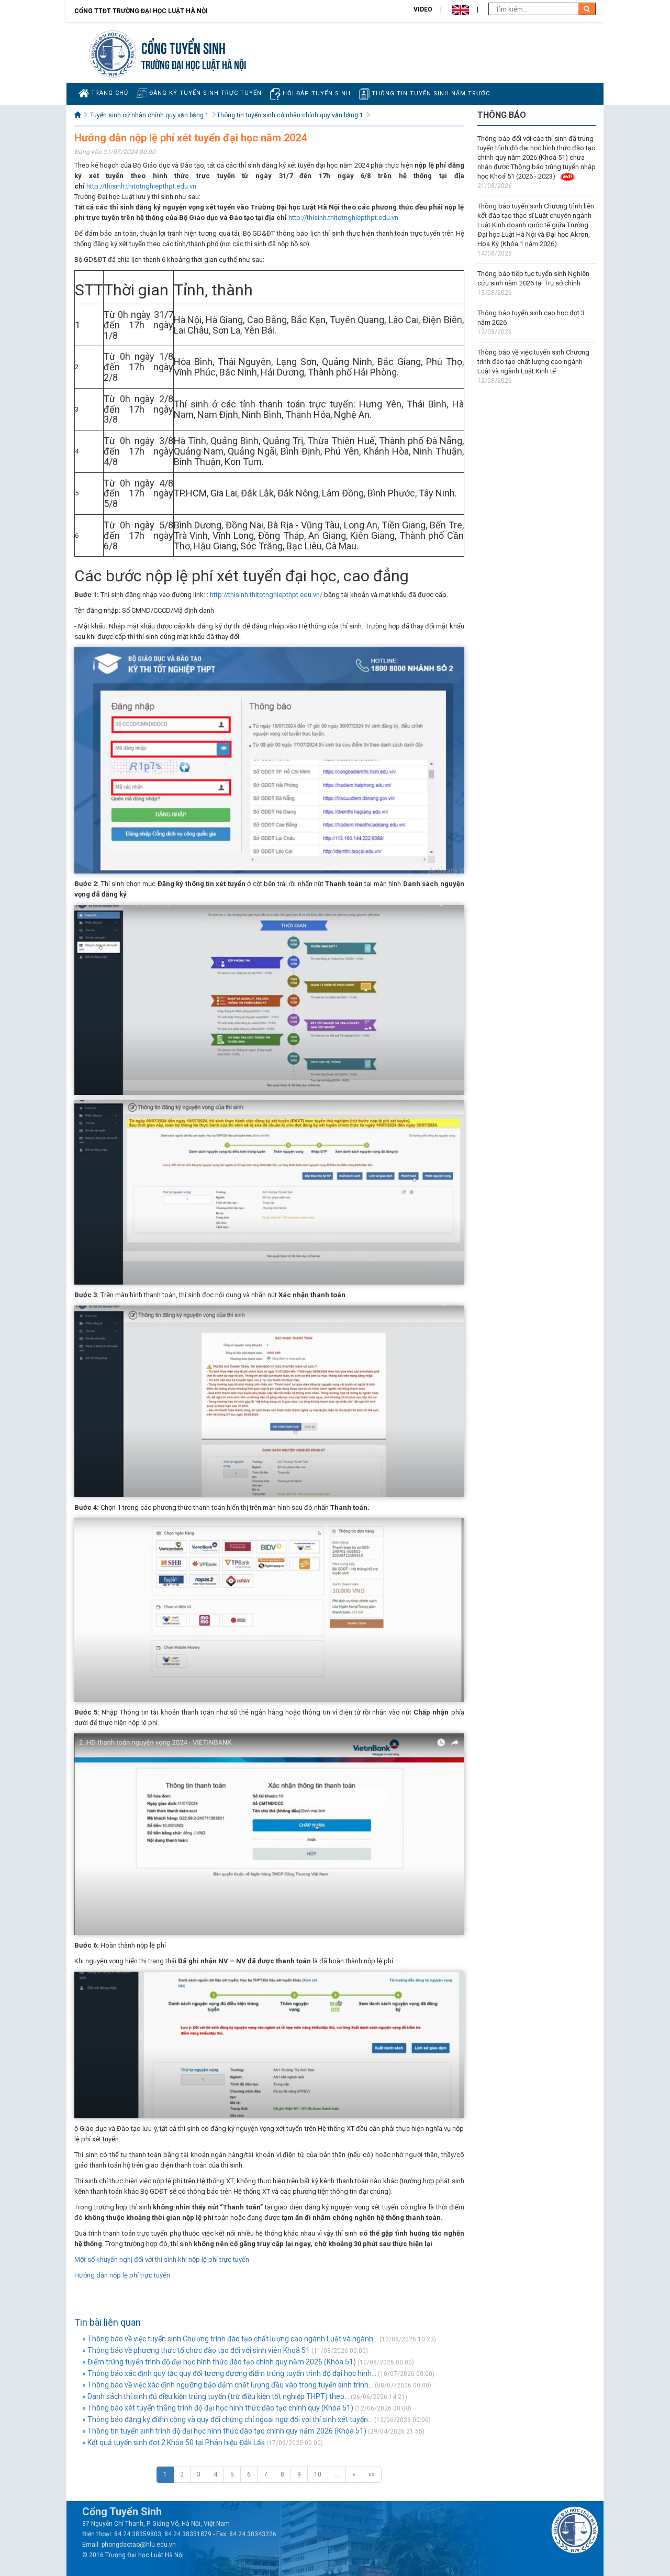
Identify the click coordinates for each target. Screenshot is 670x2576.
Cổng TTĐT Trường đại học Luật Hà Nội (141, 11)
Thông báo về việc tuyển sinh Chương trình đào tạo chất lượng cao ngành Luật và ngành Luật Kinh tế (533, 362)
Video (423, 9)
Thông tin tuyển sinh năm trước (430, 93)
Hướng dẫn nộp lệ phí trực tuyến (122, 2275)
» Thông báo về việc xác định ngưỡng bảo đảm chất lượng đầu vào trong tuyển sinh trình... (228, 2385)
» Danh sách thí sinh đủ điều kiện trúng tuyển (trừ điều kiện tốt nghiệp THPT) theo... (216, 2396)
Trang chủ (109, 93)
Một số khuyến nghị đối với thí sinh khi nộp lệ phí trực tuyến (162, 2259)
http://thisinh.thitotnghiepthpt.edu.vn (141, 186)
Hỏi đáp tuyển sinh (316, 93)
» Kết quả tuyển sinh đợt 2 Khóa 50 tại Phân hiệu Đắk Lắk (174, 2442)
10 (318, 2474)
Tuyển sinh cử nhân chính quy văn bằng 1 (149, 115)
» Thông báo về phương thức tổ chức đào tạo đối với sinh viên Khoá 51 (196, 2350)
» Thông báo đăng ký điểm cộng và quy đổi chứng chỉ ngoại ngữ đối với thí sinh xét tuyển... (227, 2419)
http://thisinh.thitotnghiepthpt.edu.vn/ (266, 595)
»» (372, 2474)
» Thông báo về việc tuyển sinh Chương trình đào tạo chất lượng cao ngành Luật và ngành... (230, 2339)
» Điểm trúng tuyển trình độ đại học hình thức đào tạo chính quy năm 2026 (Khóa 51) (219, 2362)
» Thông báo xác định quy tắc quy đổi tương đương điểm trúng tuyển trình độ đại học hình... (229, 2373)
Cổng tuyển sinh (183, 47)
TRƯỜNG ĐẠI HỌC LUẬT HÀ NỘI (194, 64)
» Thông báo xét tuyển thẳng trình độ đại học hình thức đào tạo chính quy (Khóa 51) (218, 2408)
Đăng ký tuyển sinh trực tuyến (204, 93)
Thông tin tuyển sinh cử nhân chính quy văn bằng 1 (290, 115)
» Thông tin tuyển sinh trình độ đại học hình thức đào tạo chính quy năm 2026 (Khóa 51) (224, 2431)
